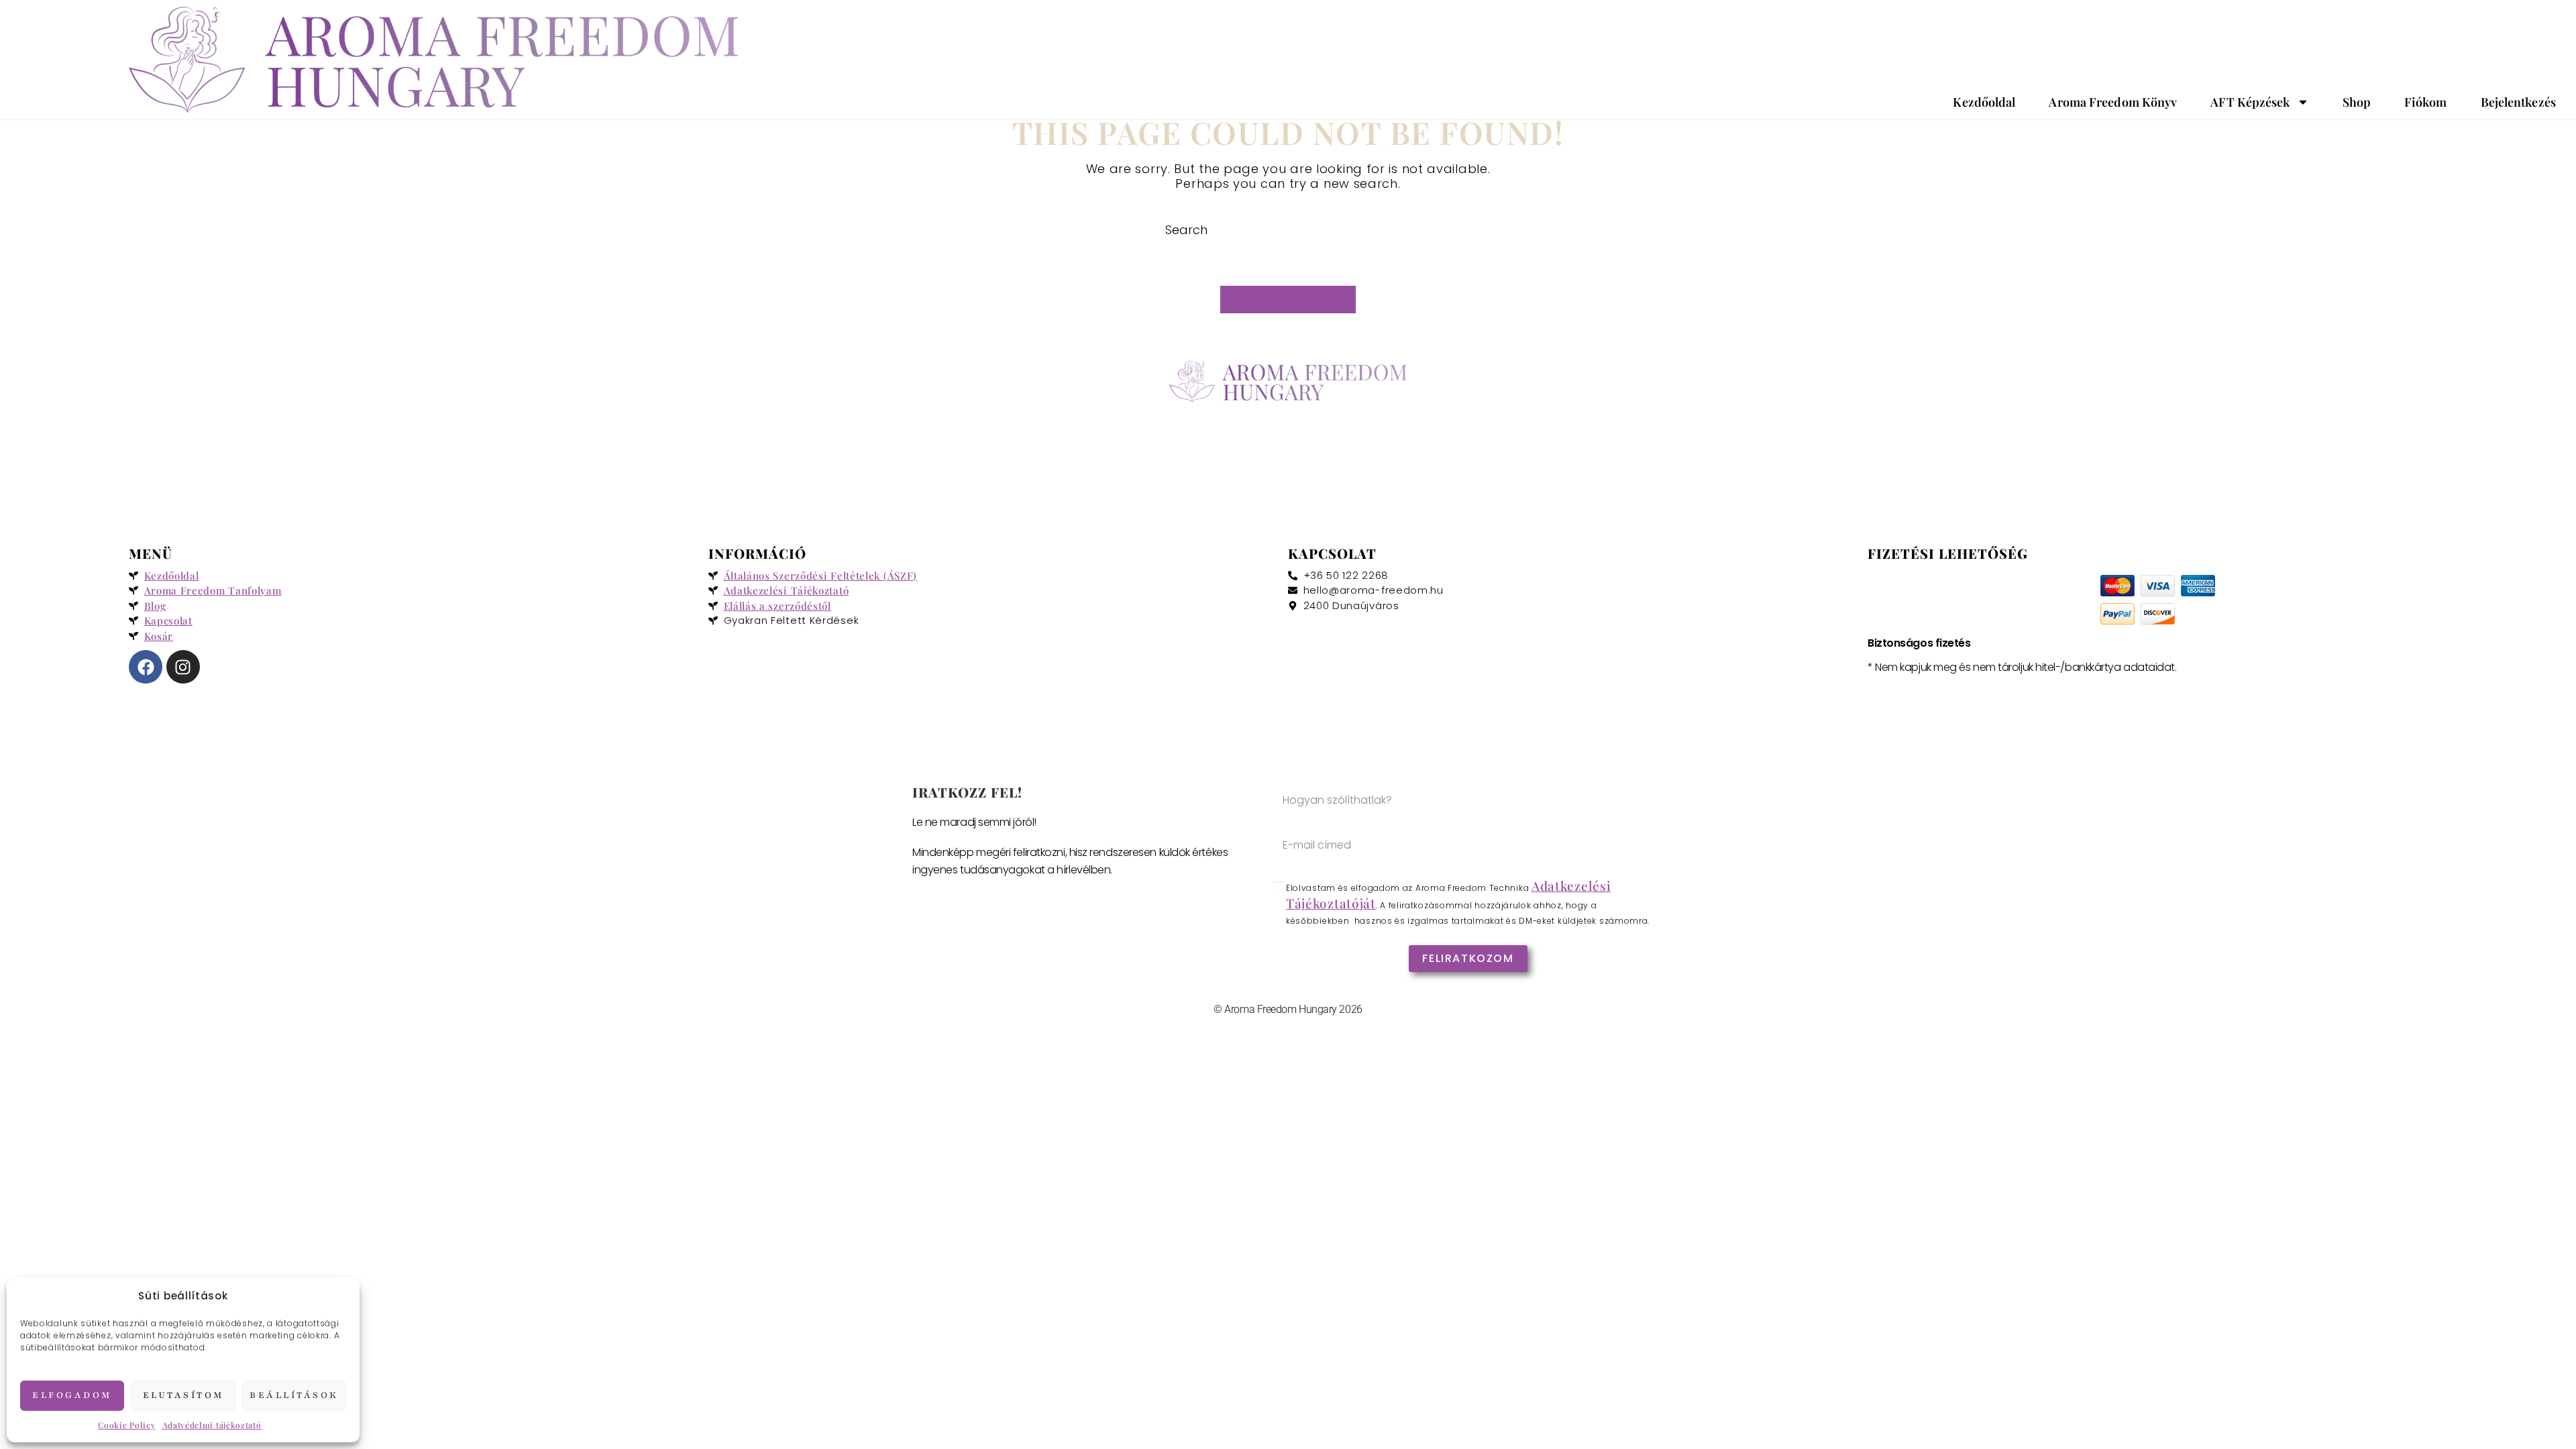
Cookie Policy (126, 1425)
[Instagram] (183, 667)
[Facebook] (146, 667)
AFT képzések (2250, 102)
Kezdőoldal (1984, 102)
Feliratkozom (1468, 958)
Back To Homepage (1288, 300)
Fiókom (2426, 102)
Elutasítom (183, 1395)
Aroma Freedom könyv (2113, 102)
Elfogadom (72, 1395)
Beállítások (294, 1395)
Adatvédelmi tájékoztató (212, 1425)
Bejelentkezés (2518, 102)
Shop (2357, 102)
